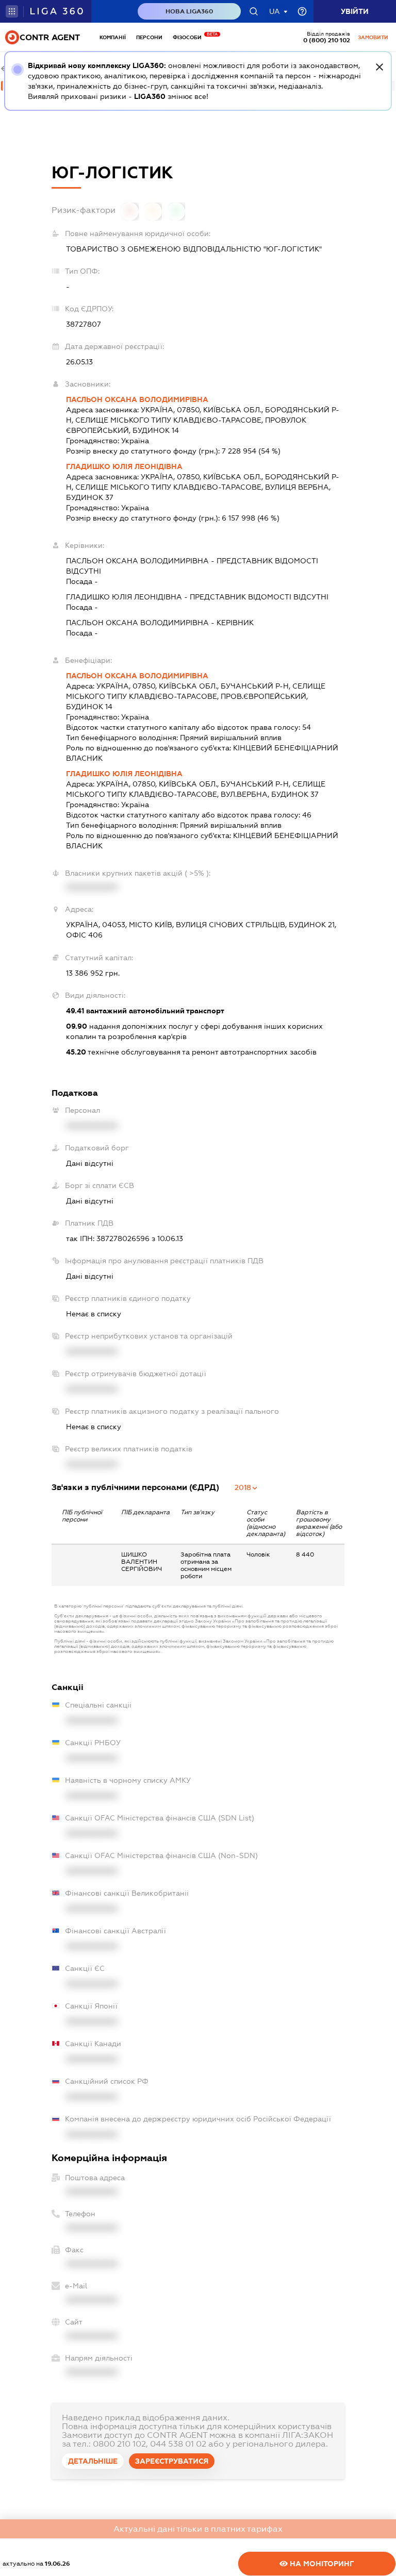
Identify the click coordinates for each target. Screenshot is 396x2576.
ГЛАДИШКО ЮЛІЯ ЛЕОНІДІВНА (124, 466)
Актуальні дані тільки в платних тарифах (198, 2529)
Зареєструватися (172, 2461)
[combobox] (246, 1487)
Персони (149, 37)
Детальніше (93, 2461)
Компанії (113, 37)
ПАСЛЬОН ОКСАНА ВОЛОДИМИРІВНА (137, 399)
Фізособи (190, 37)
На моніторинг (321, 2564)
